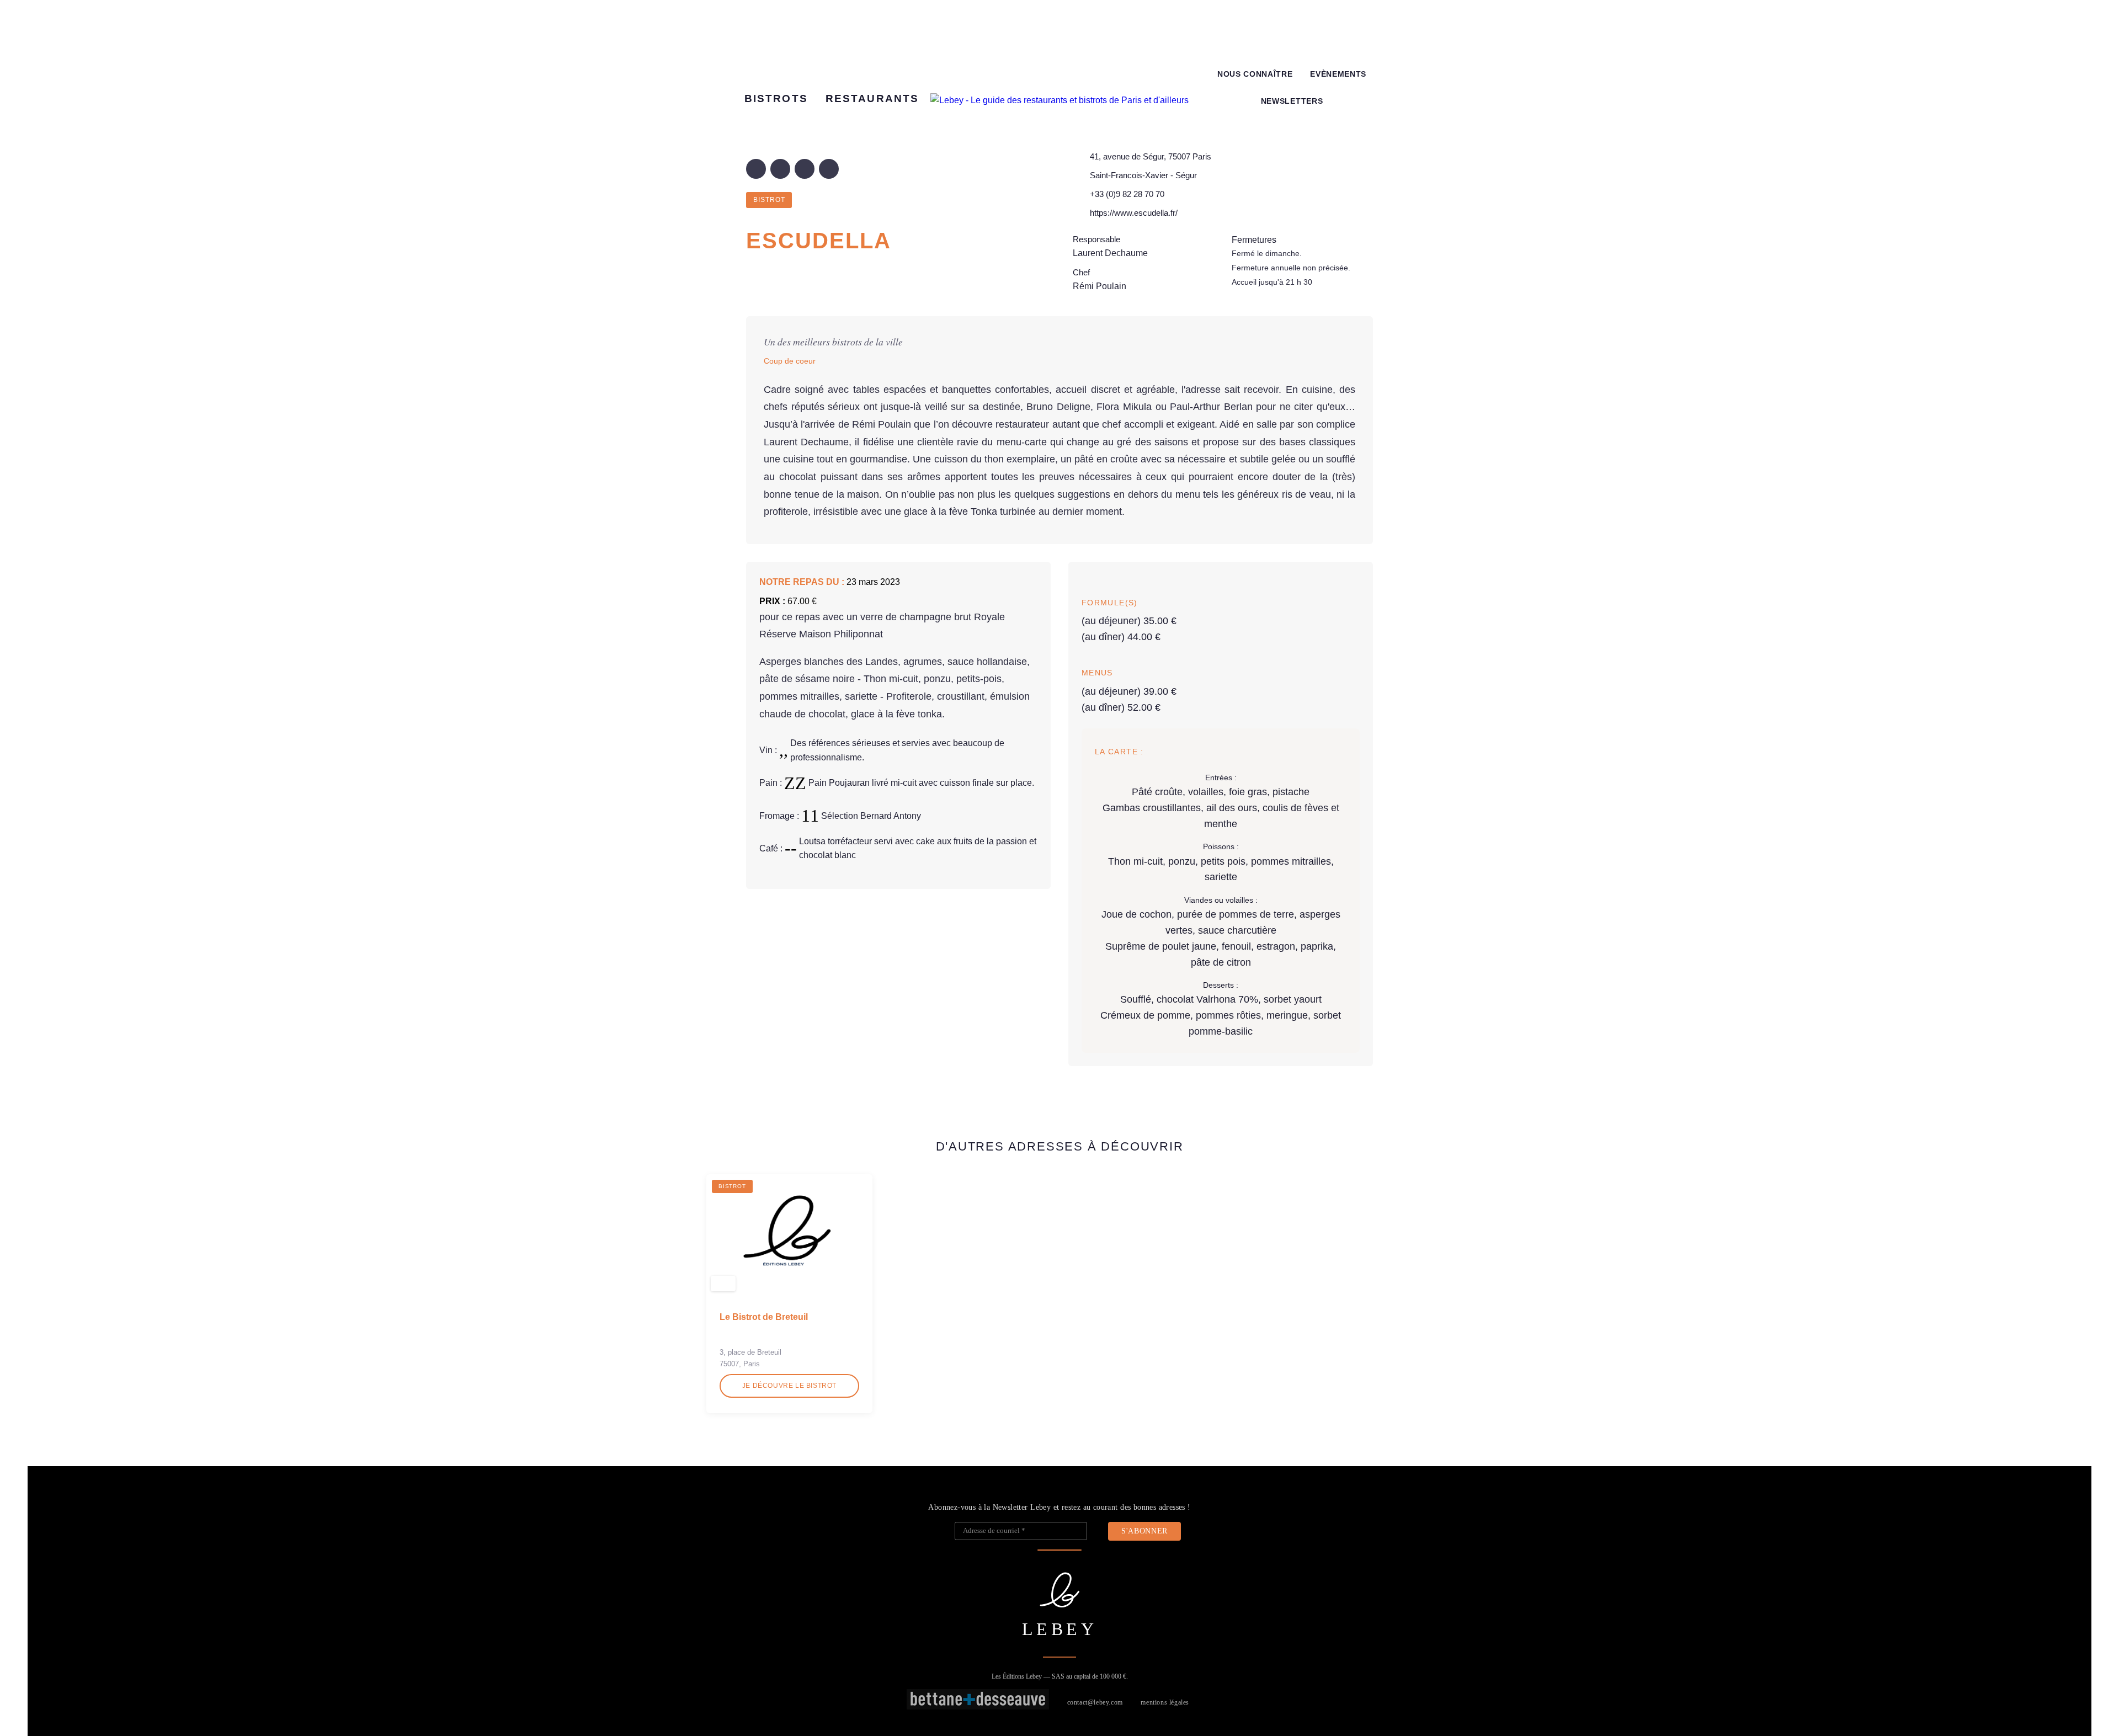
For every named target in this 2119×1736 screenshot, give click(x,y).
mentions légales (1165, 1702)
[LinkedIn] (805, 169)
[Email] (829, 169)
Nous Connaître (1255, 74)
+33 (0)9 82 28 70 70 (1127, 194)
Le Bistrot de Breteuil (764, 1317)
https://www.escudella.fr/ (1134, 213)
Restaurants (872, 98)
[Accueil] (1059, 100)
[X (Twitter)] (780, 169)
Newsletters (1292, 101)
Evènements (1338, 74)
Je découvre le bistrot (789, 1386)
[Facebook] (756, 169)
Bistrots (776, 98)
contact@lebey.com (1095, 1702)
